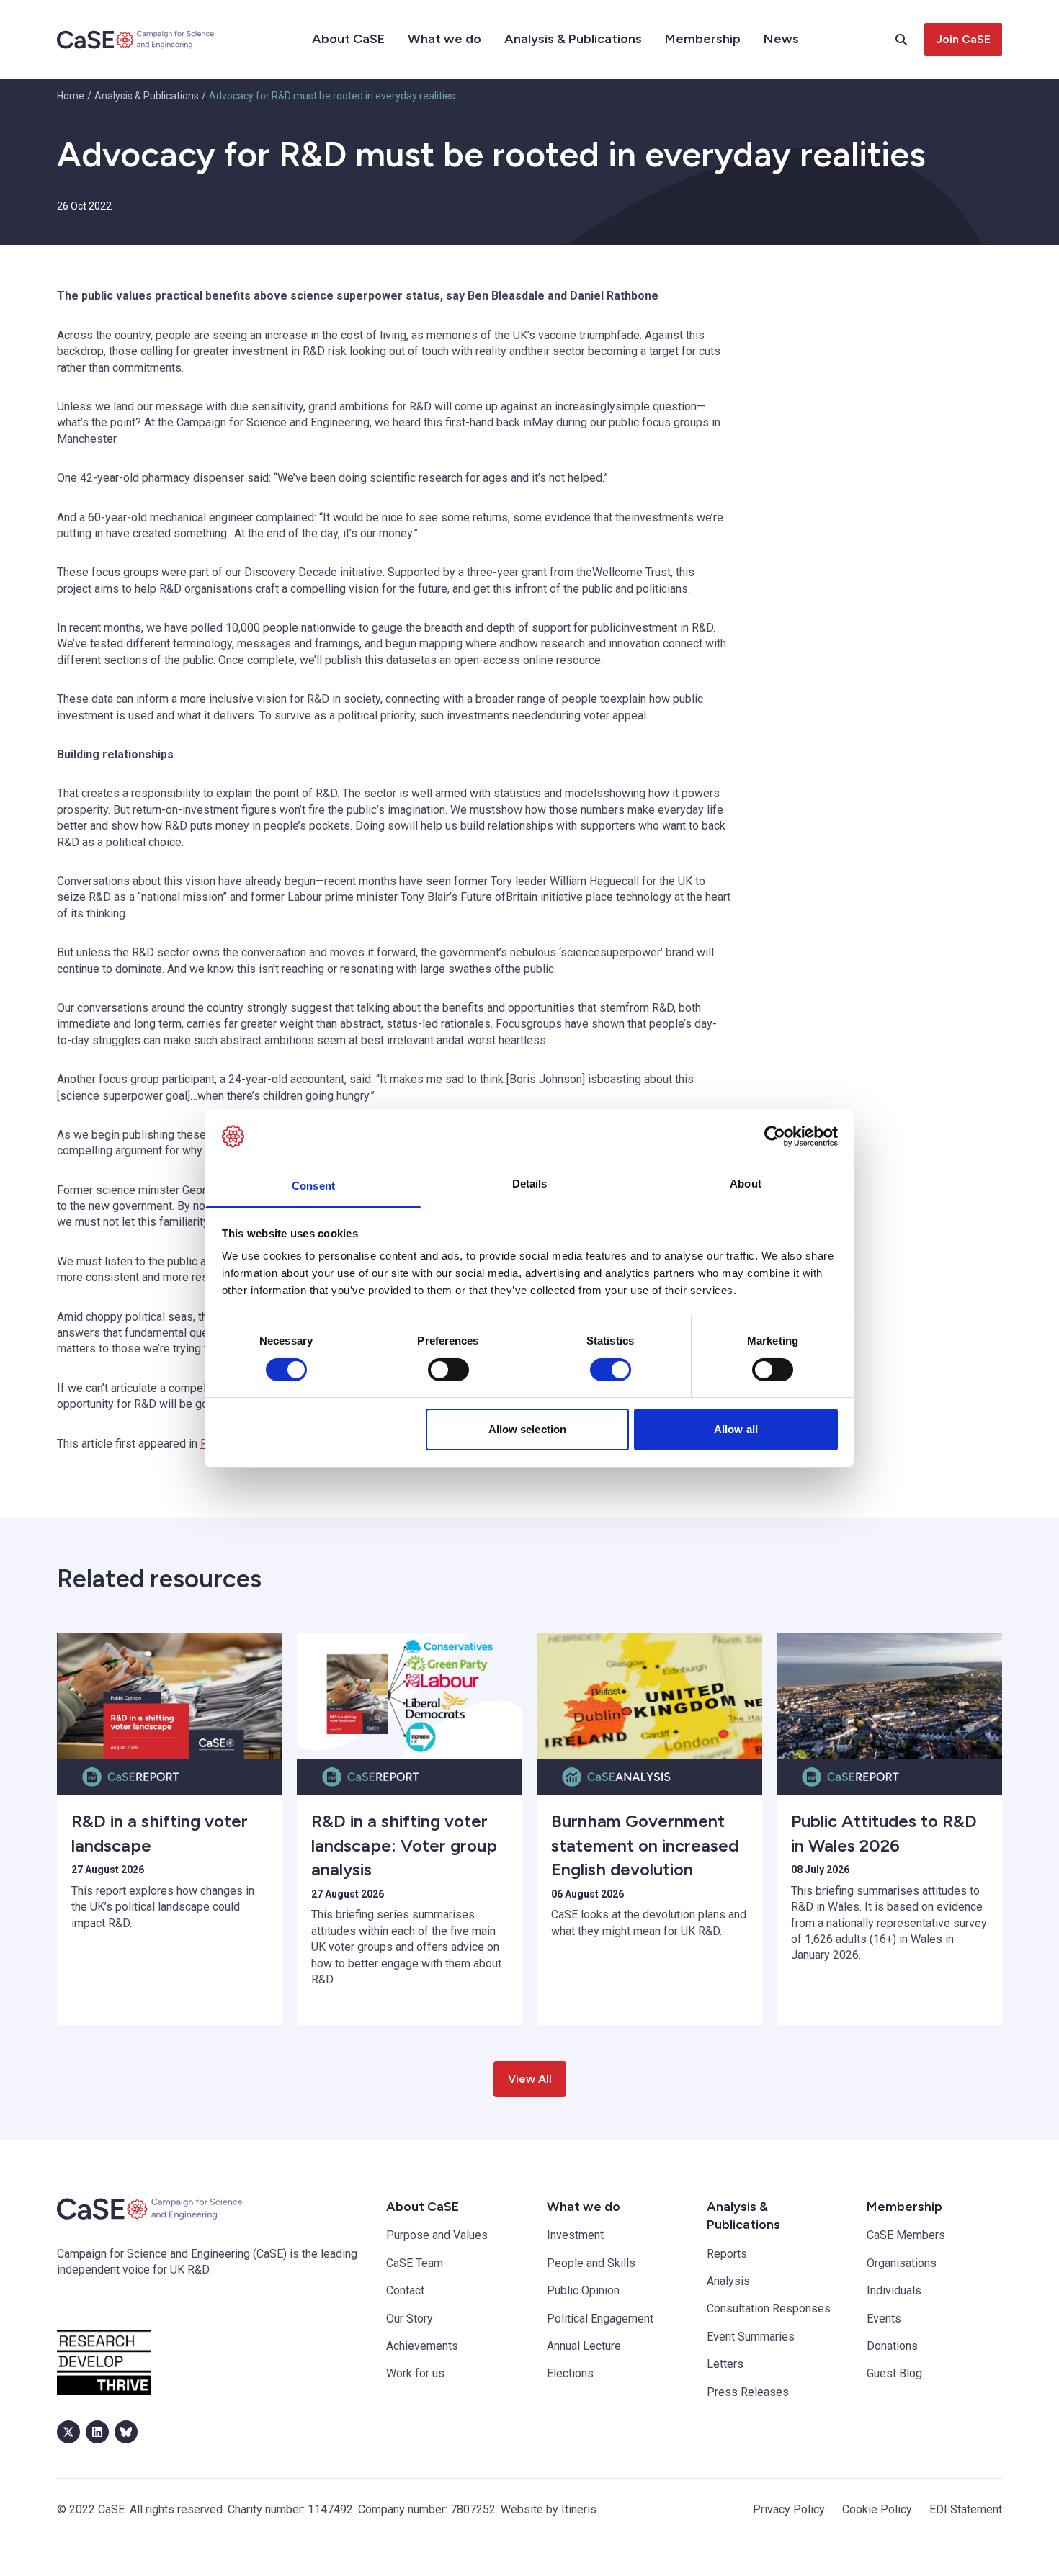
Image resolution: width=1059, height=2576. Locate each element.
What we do (444, 39)
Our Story (410, 2319)
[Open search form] (910, 40)
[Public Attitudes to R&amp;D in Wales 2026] (889, 1696)
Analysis (728, 2281)
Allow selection (528, 1429)
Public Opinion (583, 2290)
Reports (727, 2254)
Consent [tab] (313, 1186)
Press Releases (748, 2392)
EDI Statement (966, 2509)
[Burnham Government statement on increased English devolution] (649, 1696)
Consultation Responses (769, 2308)
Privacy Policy (789, 2509)
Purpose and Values (437, 2235)
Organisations (902, 2263)
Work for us (415, 2373)
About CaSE (348, 39)
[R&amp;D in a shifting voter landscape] (170, 1696)
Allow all (736, 1429)
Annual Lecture (584, 2346)
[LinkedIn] (97, 2432)
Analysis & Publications (573, 39)
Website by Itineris (549, 2509)
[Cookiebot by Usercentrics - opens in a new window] (775, 1136)
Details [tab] (530, 1184)
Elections (570, 2373)
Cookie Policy (877, 2509)
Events (884, 2319)
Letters (725, 2364)
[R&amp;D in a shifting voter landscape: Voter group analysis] (410, 1696)
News (781, 39)
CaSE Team (415, 2263)
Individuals (894, 2290)
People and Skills (591, 2263)
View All (530, 2079)
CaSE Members (906, 2235)
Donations (892, 2346)
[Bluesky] (126, 2432)
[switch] (448, 1370)
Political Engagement (600, 2319)
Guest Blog (894, 2373)
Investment (575, 2235)
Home (71, 96)
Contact (405, 2290)
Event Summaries (751, 2337)
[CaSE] (136, 40)
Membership (703, 39)
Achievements (422, 2346)
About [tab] (746, 1184)
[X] (68, 2432)
